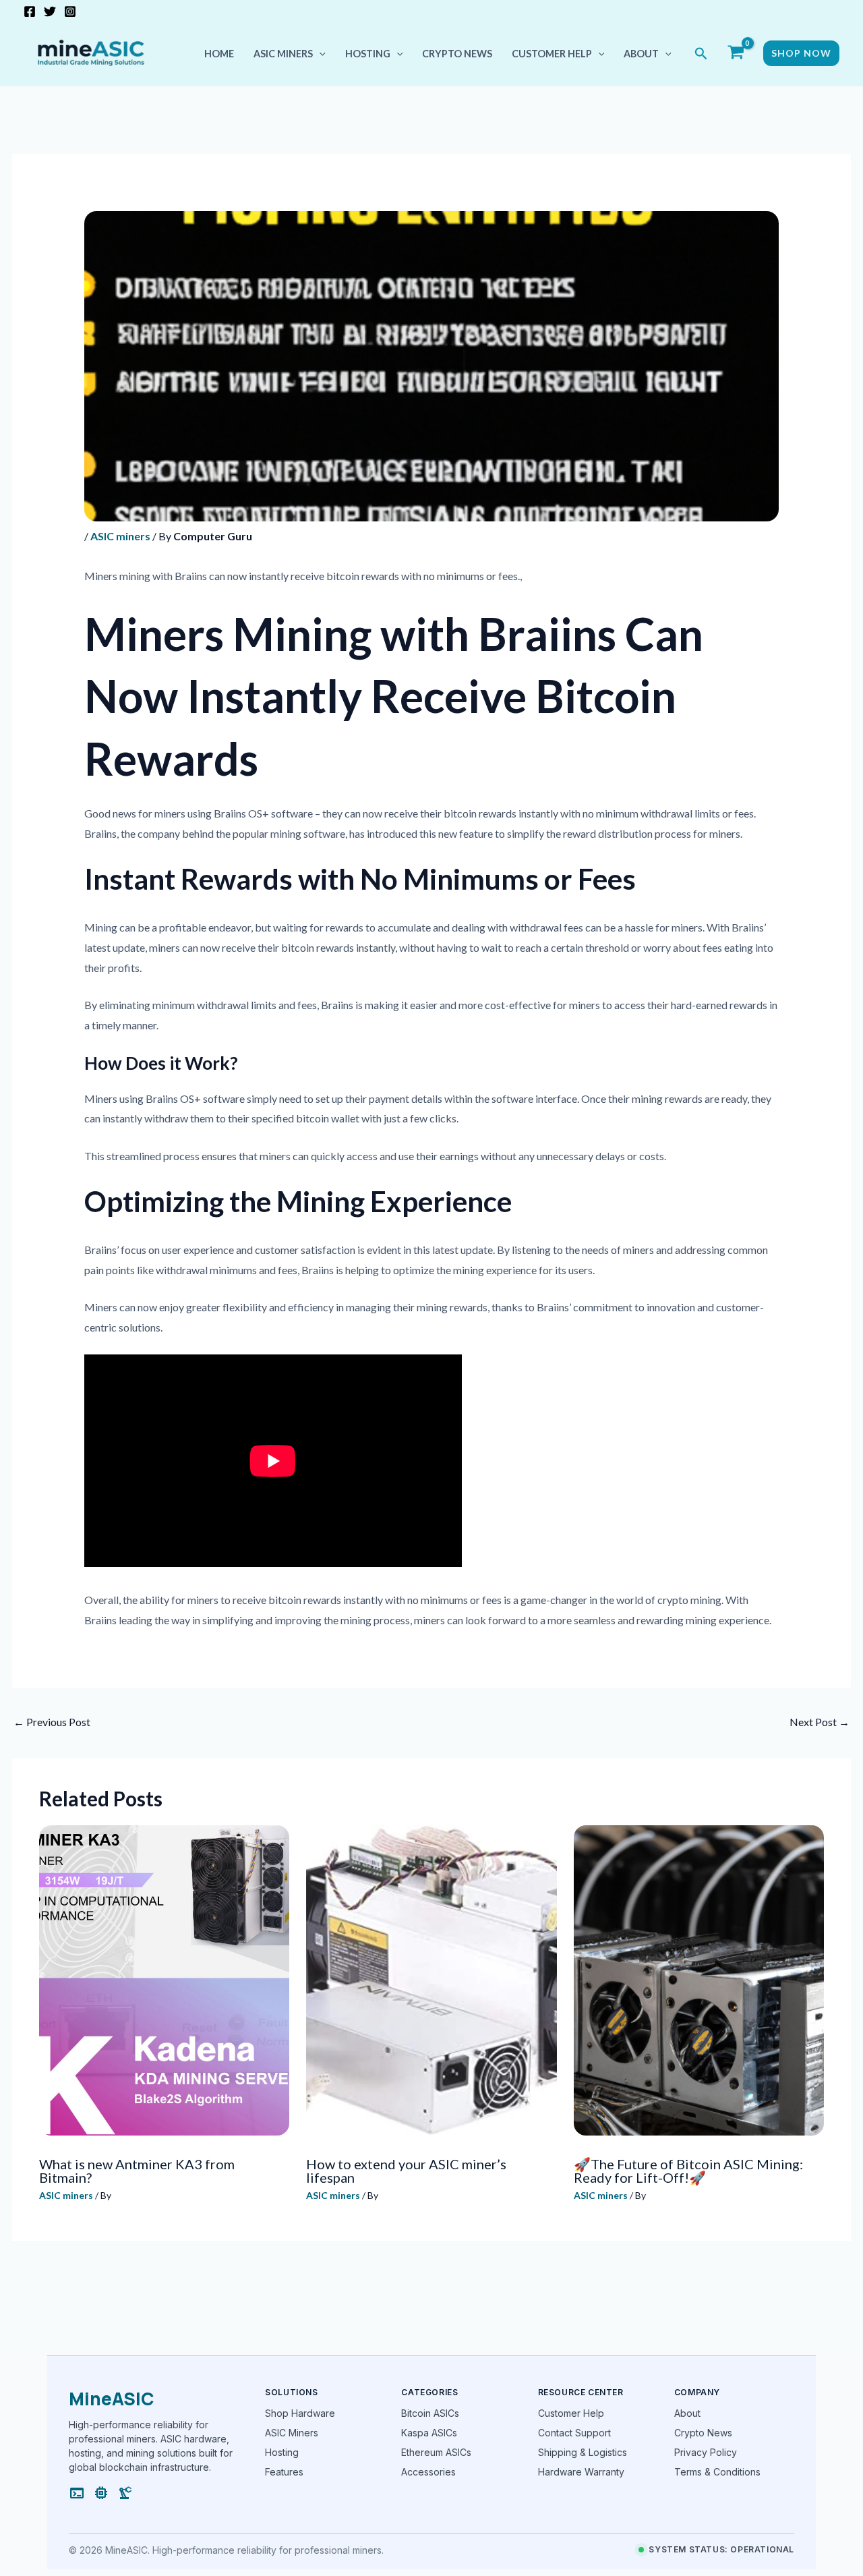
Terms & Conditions (717, 2472)
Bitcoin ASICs (430, 2413)
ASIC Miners (292, 2433)
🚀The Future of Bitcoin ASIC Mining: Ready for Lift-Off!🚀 (688, 2171)
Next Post (820, 1722)
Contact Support (574, 2433)
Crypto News (457, 54)
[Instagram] (70, 11)
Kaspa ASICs (429, 2433)
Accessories (428, 2472)
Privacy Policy (706, 2452)
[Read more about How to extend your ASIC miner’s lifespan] (431, 1980)
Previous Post (52, 1722)
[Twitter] (50, 11)
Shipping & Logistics (583, 2452)
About (641, 54)
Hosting (368, 54)
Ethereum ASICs (436, 2452)
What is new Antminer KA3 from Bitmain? (137, 2171)
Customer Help (552, 54)
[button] (319, 54)
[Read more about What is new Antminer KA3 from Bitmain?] (164, 1980)
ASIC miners (283, 54)
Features (284, 2472)
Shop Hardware (300, 2413)
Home (219, 54)
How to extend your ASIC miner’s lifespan (406, 2171)
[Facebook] (30, 11)
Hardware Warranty (581, 2472)
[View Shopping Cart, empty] (736, 54)
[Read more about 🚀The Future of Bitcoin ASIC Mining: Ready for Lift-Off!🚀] (699, 1980)
